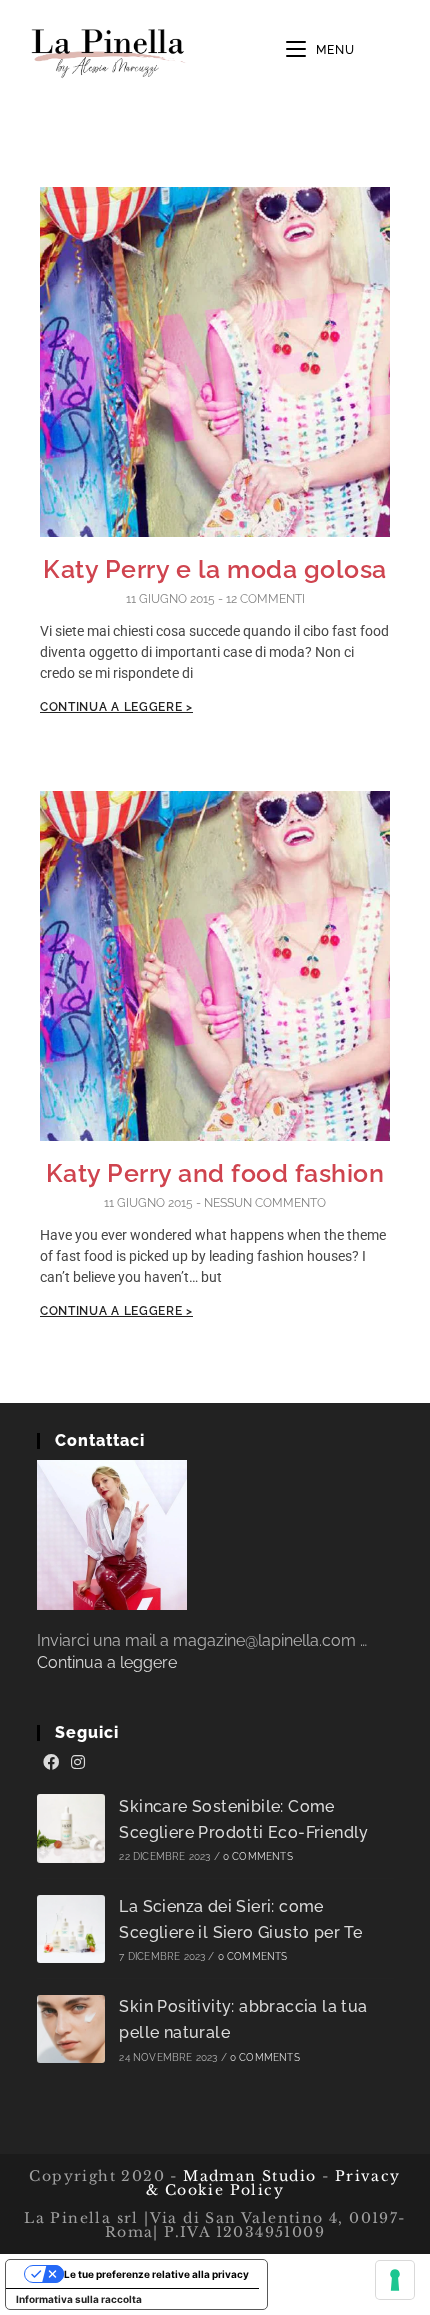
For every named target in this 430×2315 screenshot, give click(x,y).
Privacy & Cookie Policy (273, 2183)
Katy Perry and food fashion (215, 1173)
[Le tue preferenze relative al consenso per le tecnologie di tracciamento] (395, 2280)
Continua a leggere (107, 1662)
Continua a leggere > (116, 707)
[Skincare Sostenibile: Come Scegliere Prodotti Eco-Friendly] (71, 1828)
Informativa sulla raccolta (79, 2299)
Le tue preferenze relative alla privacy (156, 2274)
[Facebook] (51, 1763)
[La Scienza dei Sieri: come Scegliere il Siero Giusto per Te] (71, 1929)
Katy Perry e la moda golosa (215, 569)
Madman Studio (247, 2176)
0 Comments (258, 1856)
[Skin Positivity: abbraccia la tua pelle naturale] (71, 2029)
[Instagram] (78, 1763)
